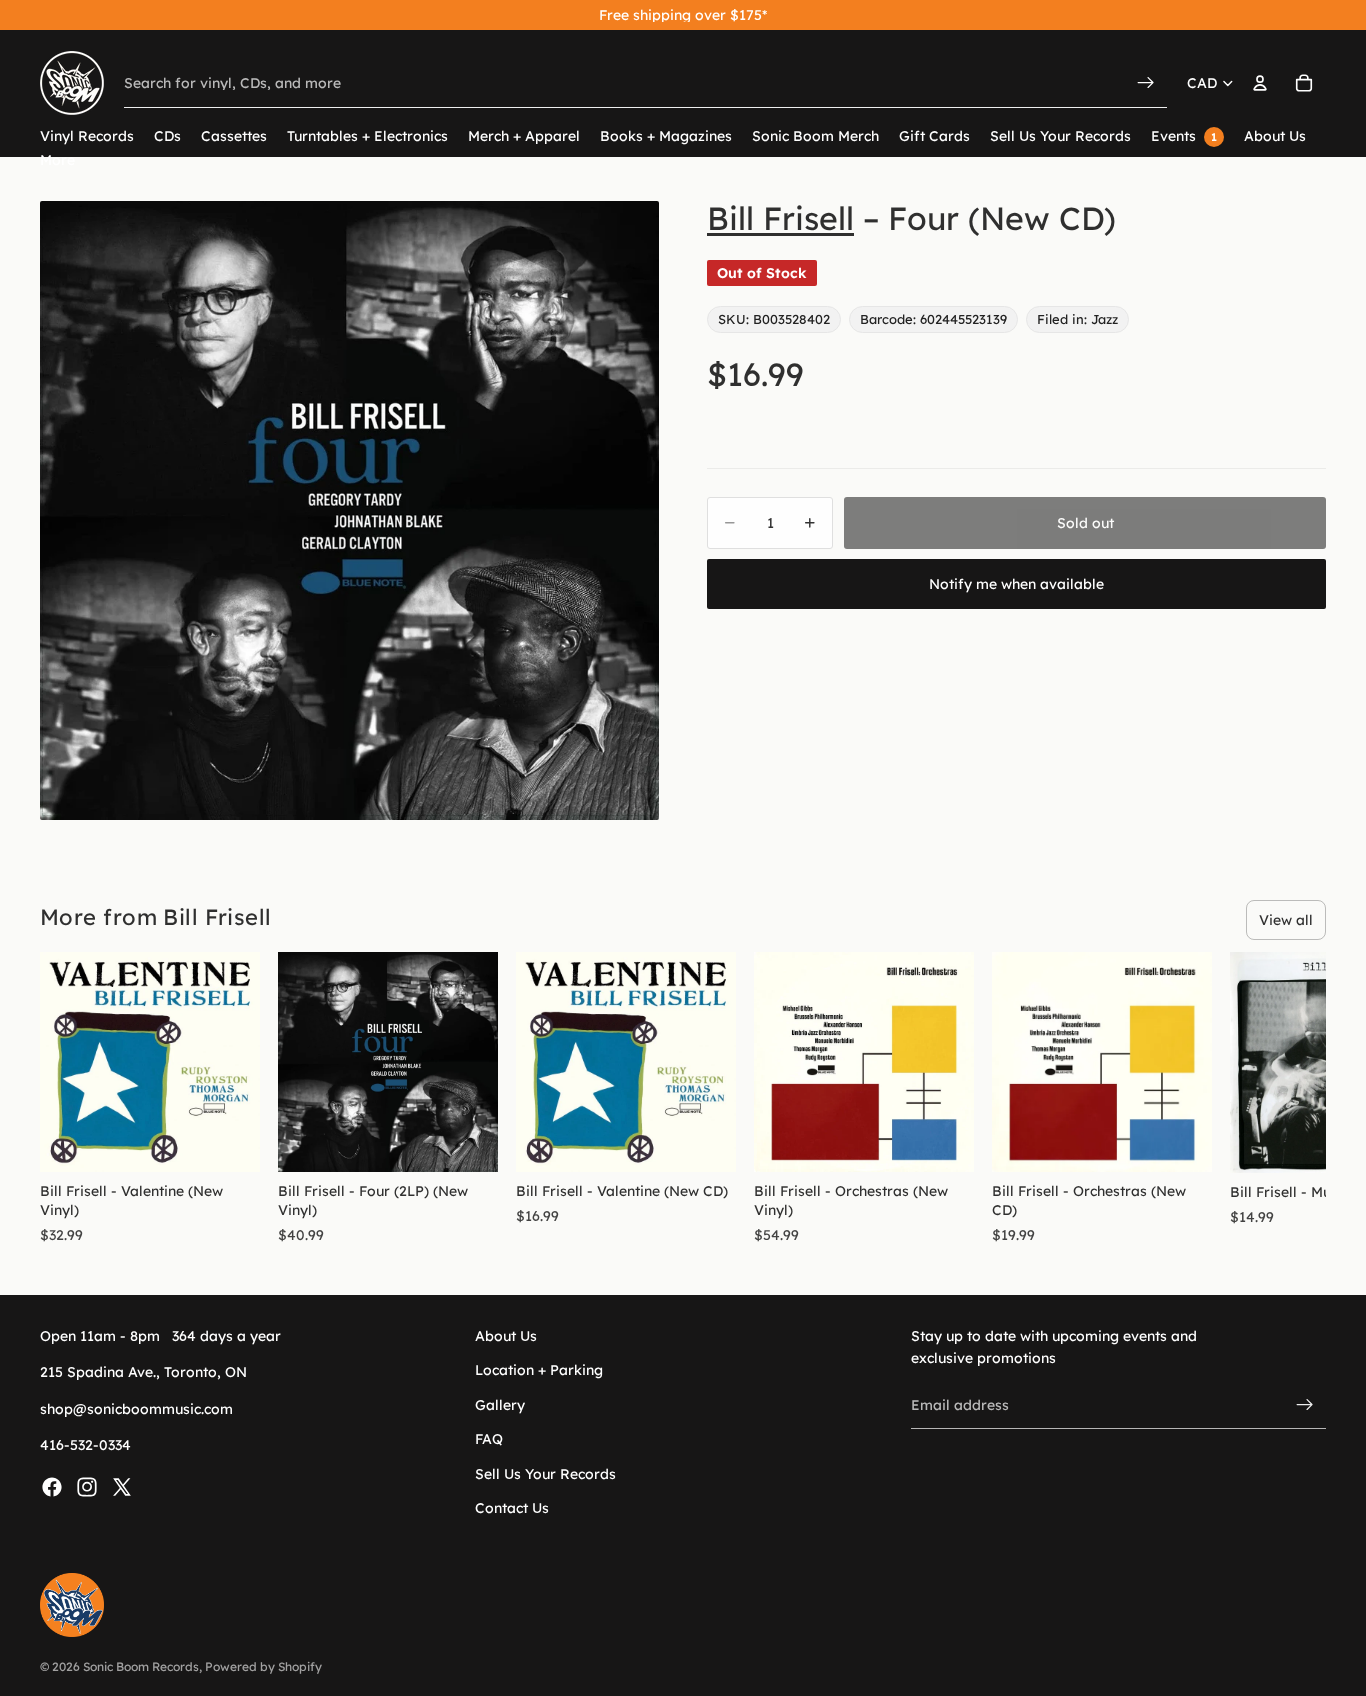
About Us (506, 1336)
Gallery (500, 1404)
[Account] (1260, 83)
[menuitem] (57, 160)
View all (1286, 920)
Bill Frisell (780, 218)
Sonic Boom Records (141, 1666)
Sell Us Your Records (545, 1473)
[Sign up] (1305, 1405)
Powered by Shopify (263, 1666)
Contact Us (512, 1508)
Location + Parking (539, 1370)
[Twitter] (122, 1486)
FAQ (489, 1439)
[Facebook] (52, 1486)
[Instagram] (87, 1486)
